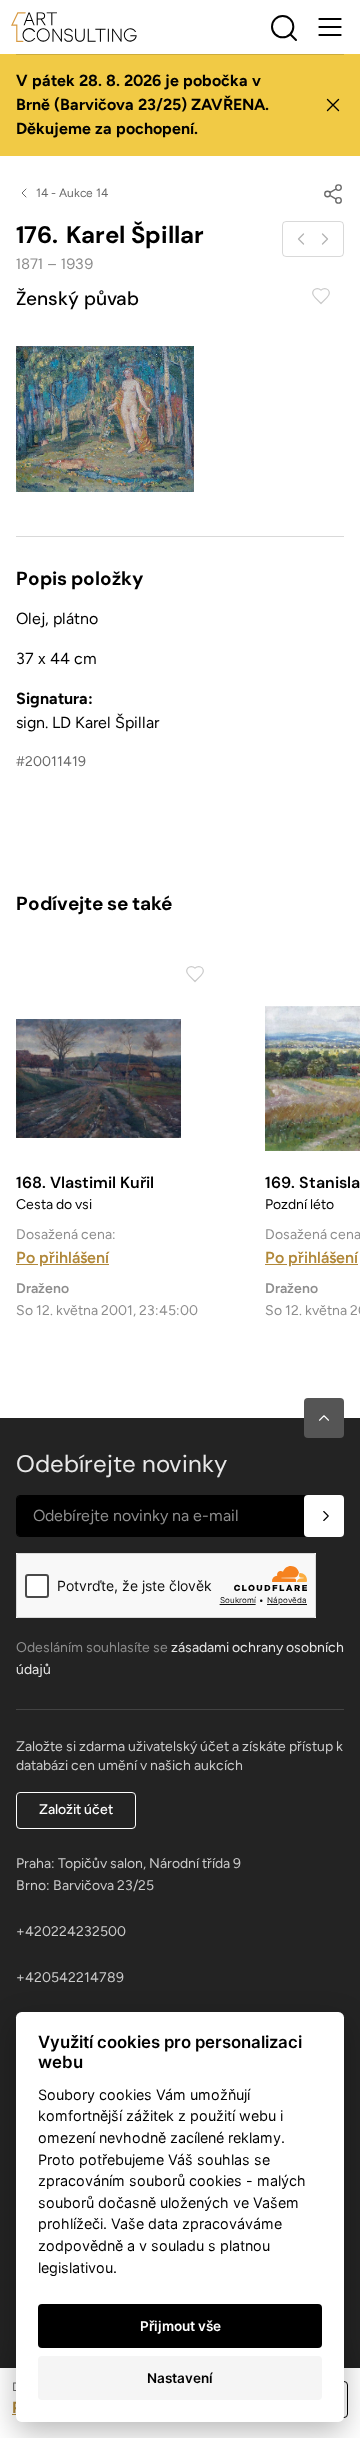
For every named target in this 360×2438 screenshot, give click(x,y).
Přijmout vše (180, 2326)
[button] (324, 1418)
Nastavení (180, 2378)
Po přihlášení (62, 1257)
